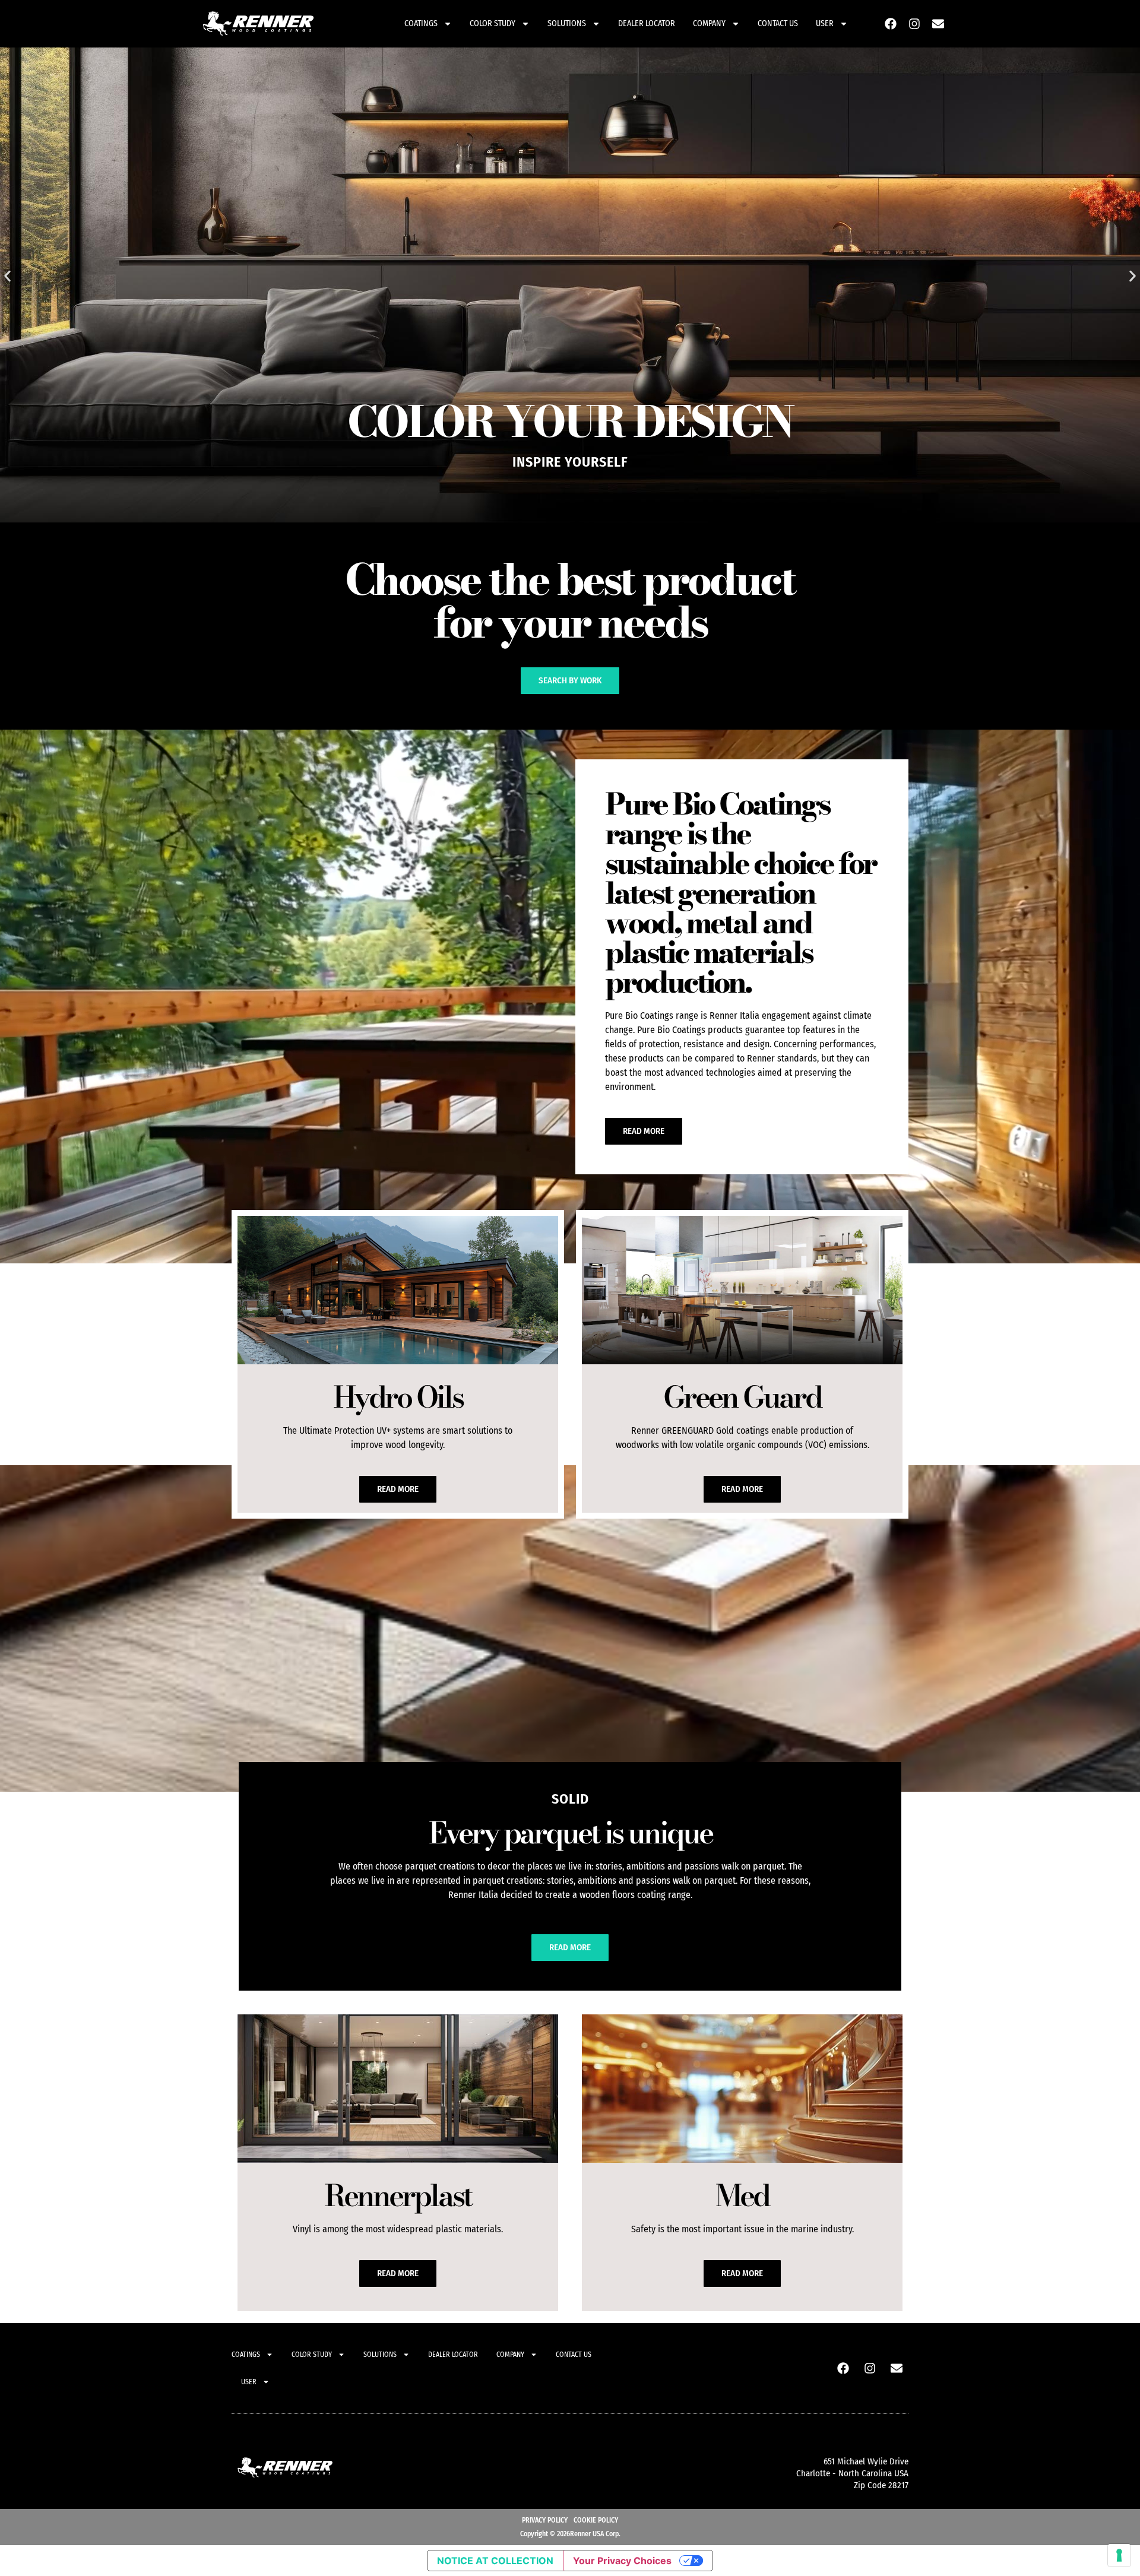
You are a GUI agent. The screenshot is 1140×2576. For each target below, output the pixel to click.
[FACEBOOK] (891, 24)
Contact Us (778, 23)
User (825, 23)
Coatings (421, 23)
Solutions (567, 23)
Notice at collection (495, 2561)
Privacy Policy (545, 2520)
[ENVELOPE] (938, 24)
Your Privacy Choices (622, 2561)
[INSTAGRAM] (914, 24)
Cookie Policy (596, 2520)
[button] (7, 276)
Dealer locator (647, 23)
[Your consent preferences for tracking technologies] (1119, 2555)
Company (709, 23)
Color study (493, 23)
